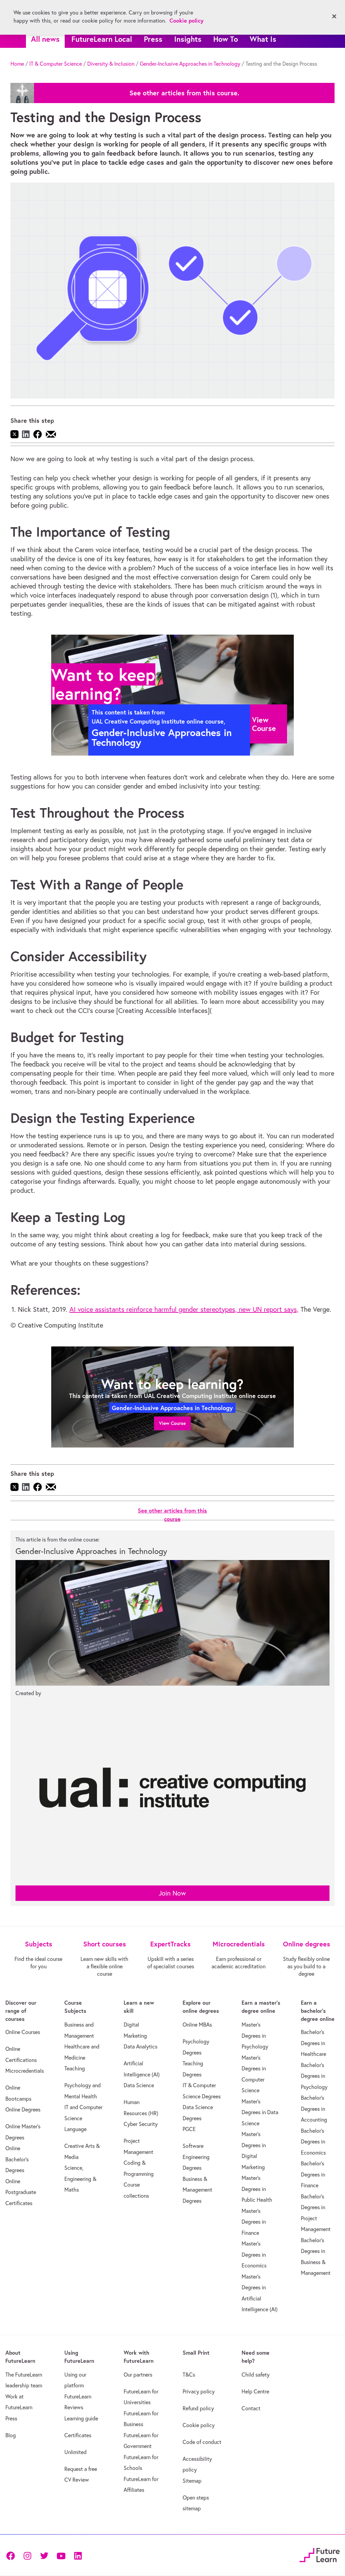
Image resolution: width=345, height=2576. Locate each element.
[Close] (334, 17)
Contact (251, 2408)
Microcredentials (25, 2071)
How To (226, 39)
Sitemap (192, 2481)
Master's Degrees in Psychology (255, 2036)
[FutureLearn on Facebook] (12, 2555)
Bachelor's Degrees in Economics (313, 2142)
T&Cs (189, 2375)
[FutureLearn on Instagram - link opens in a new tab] (27, 2555)
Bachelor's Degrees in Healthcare (313, 2043)
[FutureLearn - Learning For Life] (320, 2554)
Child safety (256, 2375)
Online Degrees (23, 2109)
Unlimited (75, 2452)
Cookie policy (199, 2425)
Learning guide (81, 2418)
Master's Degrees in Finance (254, 2222)
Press (153, 39)
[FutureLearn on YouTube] (61, 2555)
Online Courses (23, 2032)
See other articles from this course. (184, 93)
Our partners (138, 2375)
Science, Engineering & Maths (80, 2179)
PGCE (189, 2129)
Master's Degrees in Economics (254, 2254)
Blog (11, 2435)
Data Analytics (140, 2046)
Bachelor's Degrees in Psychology (314, 2076)
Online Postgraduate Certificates (21, 2192)
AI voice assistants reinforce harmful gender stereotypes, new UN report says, (184, 1309)
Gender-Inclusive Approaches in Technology (190, 64)
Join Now (172, 1893)
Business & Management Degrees (197, 2190)
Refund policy (198, 2408)
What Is (263, 39)
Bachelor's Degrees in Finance (313, 2174)
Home (17, 64)
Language (75, 2129)
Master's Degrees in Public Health (257, 2189)
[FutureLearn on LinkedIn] (78, 2555)
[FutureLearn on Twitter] (44, 2555)
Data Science (139, 2085)
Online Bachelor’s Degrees (17, 2159)
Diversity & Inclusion (111, 64)
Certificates (78, 2435)
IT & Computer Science (56, 64)
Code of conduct (202, 2442)
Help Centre (255, 2391)
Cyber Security (141, 2124)
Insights (188, 39)
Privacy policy (199, 2391)
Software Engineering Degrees (196, 2157)
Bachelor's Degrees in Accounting (314, 2109)
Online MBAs (197, 2025)
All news (45, 39)
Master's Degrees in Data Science (260, 2112)
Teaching (75, 2068)
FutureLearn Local (102, 39)
